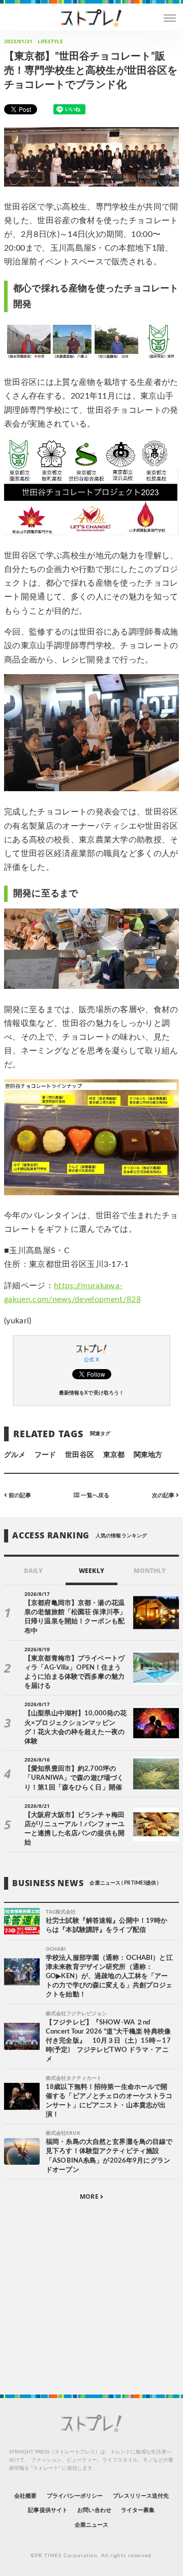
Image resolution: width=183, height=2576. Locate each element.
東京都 (114, 1455)
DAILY (33, 1571)
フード (45, 1455)
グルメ (15, 1455)
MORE (90, 2196)
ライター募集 (138, 2510)
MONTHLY (150, 1571)
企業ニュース (91, 2525)
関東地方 (148, 1455)
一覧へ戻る (94, 1495)
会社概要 (25, 2496)
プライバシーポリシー (75, 2496)
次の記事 (164, 1495)
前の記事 (19, 1495)
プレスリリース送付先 (141, 2496)
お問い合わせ (94, 2510)
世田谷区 (79, 1455)
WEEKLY (91, 1571)
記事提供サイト (48, 2510)
